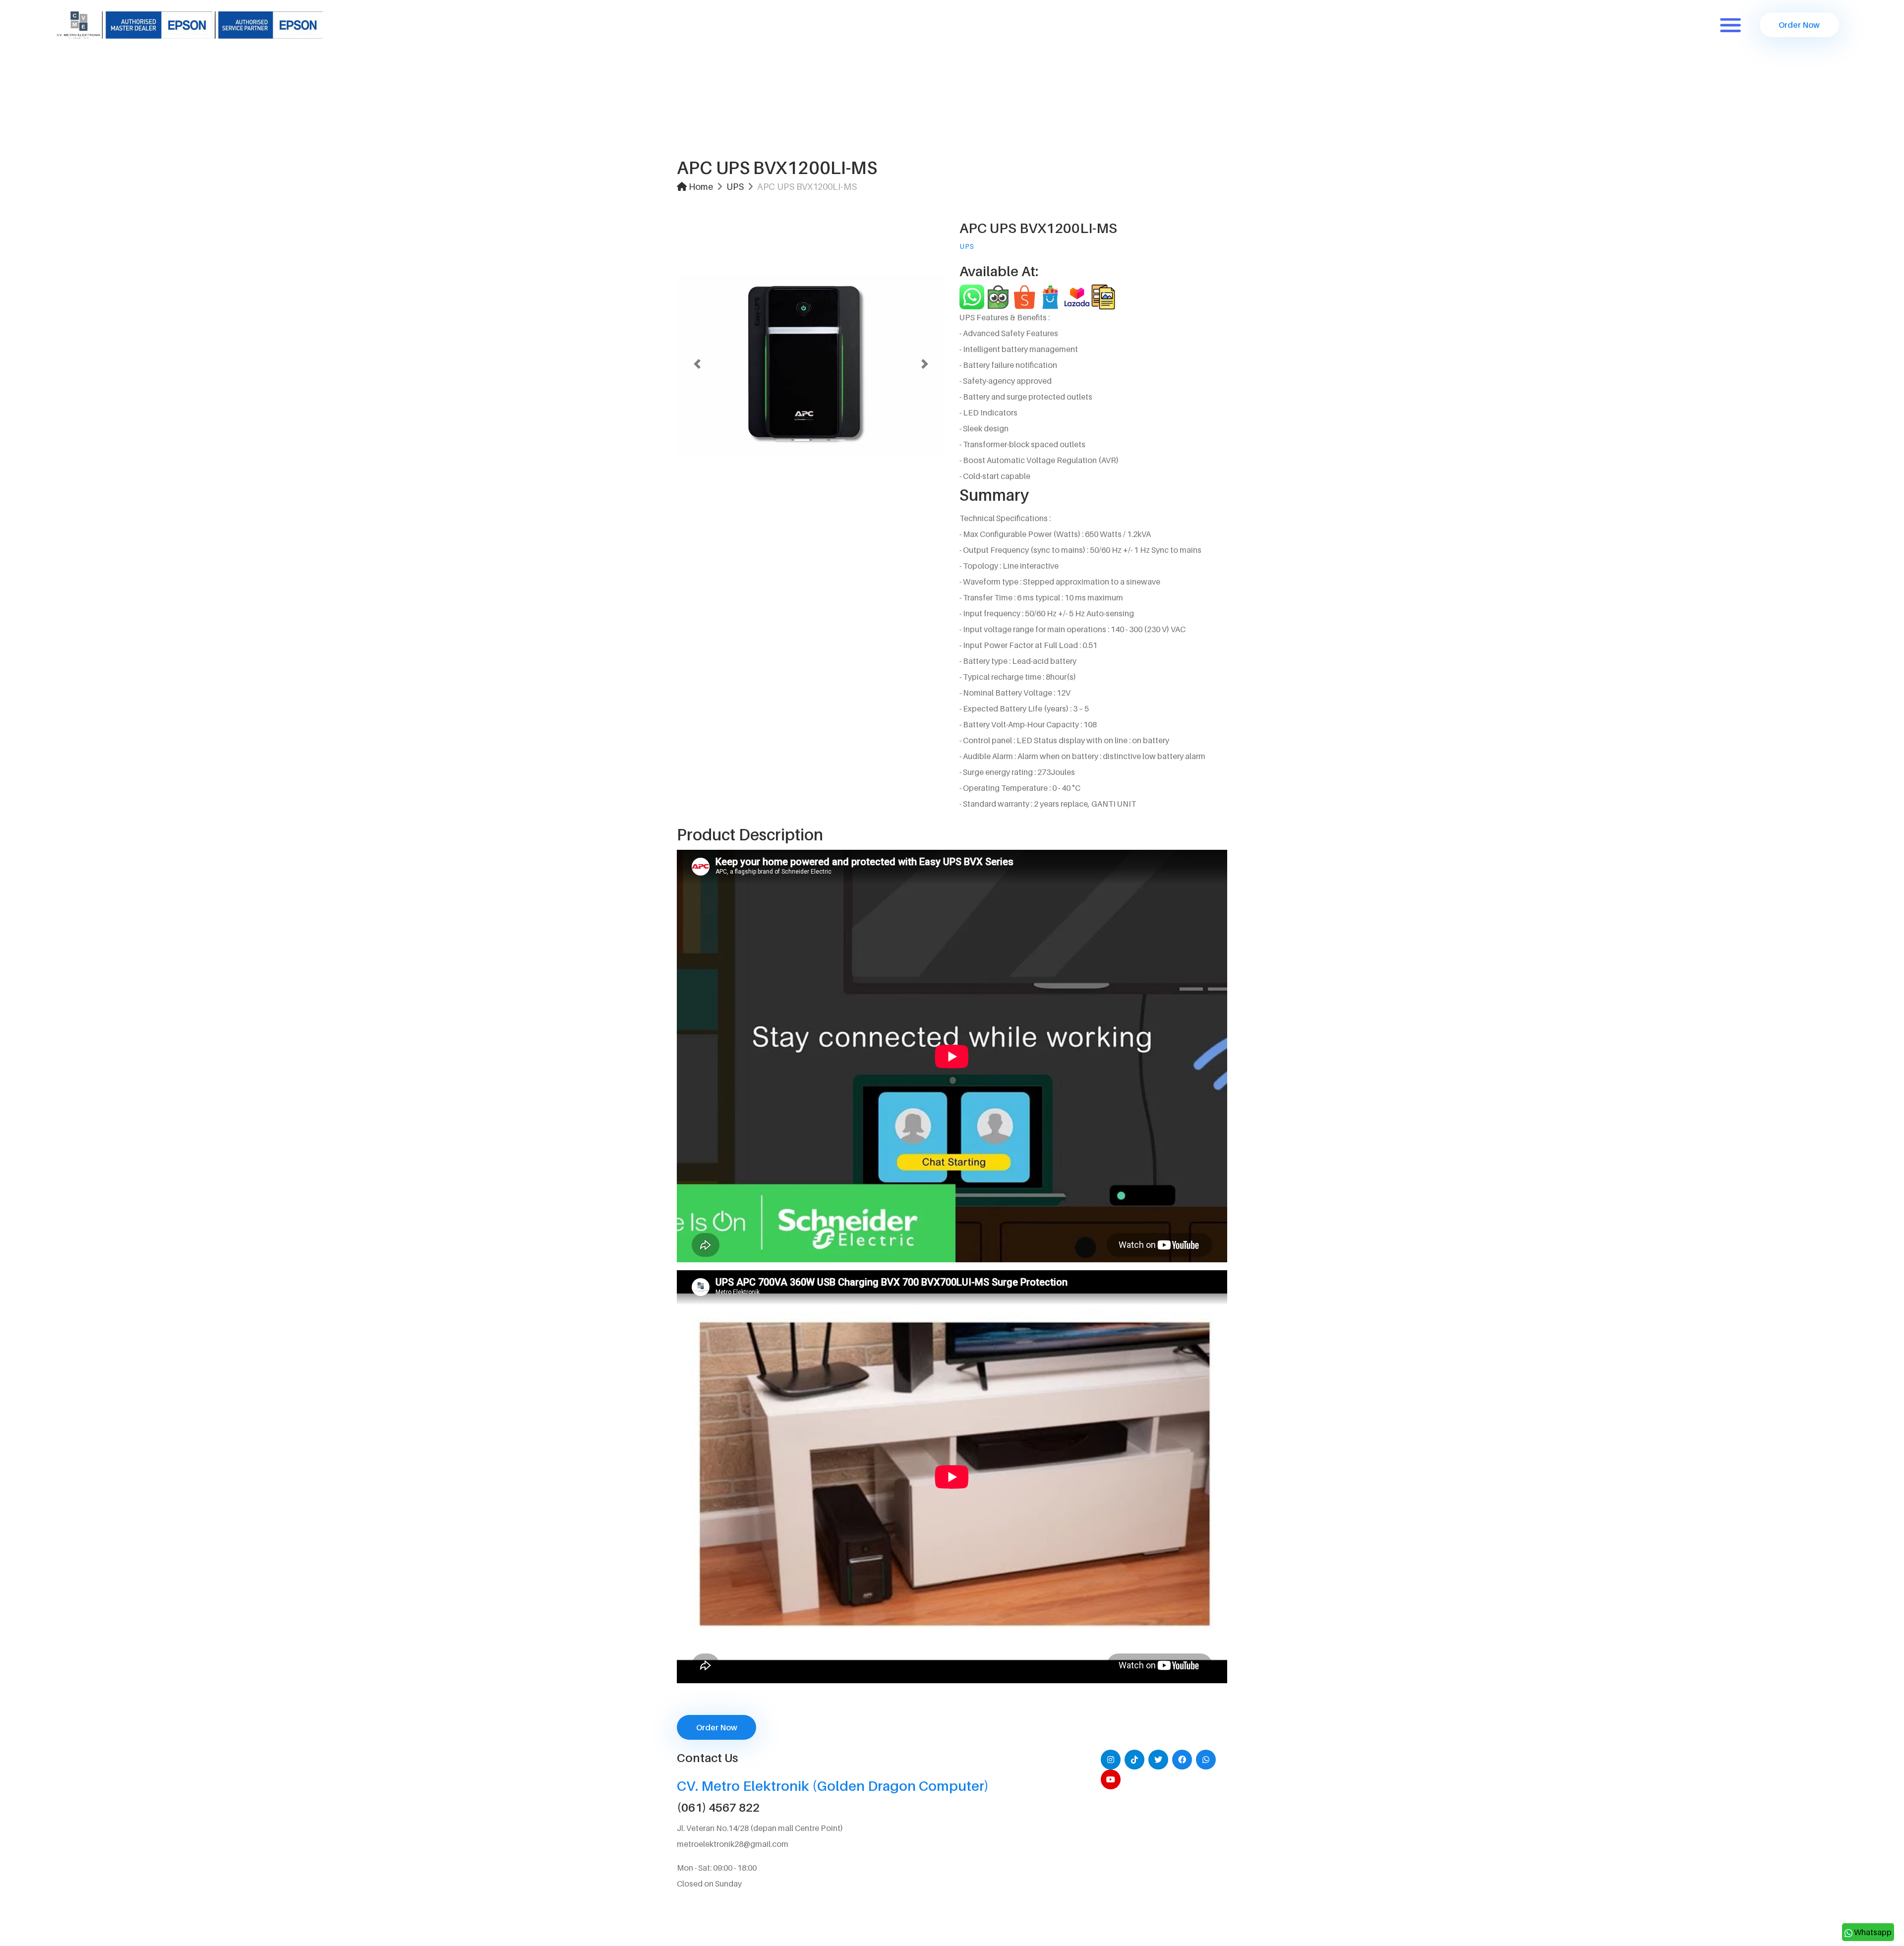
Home (700, 187)
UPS (735, 187)
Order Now (1799, 25)
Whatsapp (1872, 1932)
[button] (697, 364)
